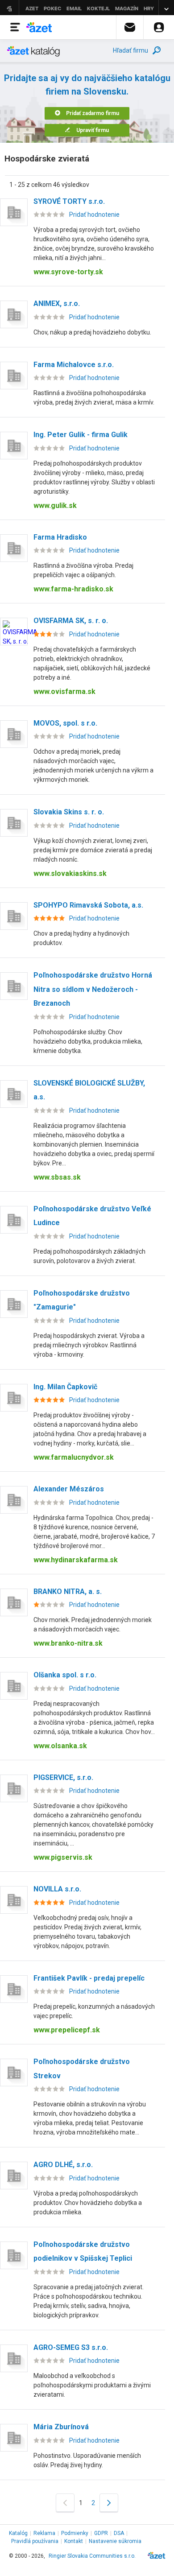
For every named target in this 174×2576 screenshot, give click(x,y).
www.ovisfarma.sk (64, 691)
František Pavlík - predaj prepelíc (89, 1978)
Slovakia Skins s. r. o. (69, 812)
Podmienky (75, 2533)
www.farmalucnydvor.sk (74, 1457)
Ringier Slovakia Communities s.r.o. (92, 2556)
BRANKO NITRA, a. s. (68, 1591)
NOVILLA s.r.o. (57, 1889)
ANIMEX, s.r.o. (57, 303)
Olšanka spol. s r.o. (65, 1675)
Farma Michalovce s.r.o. (74, 365)
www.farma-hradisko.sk (73, 589)
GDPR (101, 2533)
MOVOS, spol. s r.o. (65, 723)
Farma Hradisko (60, 537)
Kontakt (74, 2541)
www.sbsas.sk (57, 1177)
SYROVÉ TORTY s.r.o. (69, 201)
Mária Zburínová (61, 2427)
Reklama (44, 2533)
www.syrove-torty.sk (68, 272)
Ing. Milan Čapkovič (65, 1387)
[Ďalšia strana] (109, 2503)
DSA (119, 2533)
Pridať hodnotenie (94, 215)
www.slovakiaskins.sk (70, 873)
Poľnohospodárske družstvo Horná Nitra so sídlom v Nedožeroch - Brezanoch (93, 989)
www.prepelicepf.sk (67, 2030)
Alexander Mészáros (69, 1489)
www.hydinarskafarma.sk (76, 1560)
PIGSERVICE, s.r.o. (63, 1777)
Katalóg (18, 2533)
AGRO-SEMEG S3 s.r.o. (71, 2347)
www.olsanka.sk (60, 1746)
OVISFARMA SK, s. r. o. (71, 621)
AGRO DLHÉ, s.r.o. (63, 2165)
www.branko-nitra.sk (68, 1643)
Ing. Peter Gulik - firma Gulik (81, 435)
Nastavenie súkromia (115, 2541)
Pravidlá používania (35, 2541)
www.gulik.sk (55, 506)
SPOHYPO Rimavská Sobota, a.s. (88, 905)
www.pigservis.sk (63, 1857)
